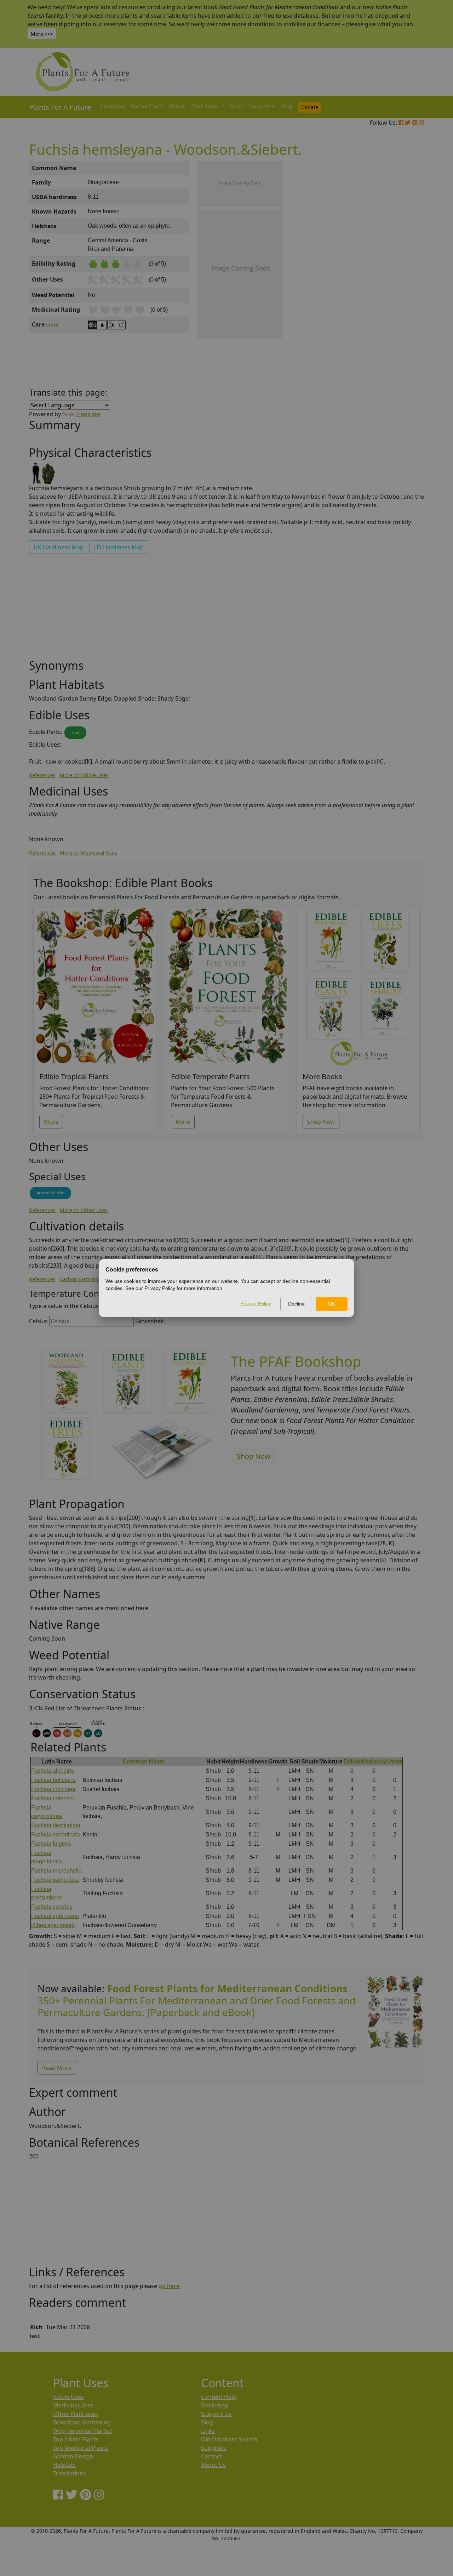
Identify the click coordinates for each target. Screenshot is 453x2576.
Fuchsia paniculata (55, 1880)
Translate (88, 414)
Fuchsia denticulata (56, 1825)
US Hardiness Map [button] (119, 547)
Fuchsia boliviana (53, 1780)
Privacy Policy (256, 1303)
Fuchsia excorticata (56, 1835)
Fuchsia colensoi (53, 1798)
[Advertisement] (395, 281)
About (177, 106)
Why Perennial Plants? (83, 2431)
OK (332, 1304)
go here (169, 2286)
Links (208, 2431)
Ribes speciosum (53, 1925)
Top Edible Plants (76, 2439)
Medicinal (374, 1762)
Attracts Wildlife (50, 1193)
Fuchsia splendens (55, 1916)
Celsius (38, 1321)
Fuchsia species (52, 1907)
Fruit (75, 732)
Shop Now (321, 1122)
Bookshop (215, 2405)
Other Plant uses (76, 2414)
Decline (296, 1304)
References (42, 775)
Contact (211, 2456)
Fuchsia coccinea (53, 1789)
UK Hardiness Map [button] (59, 547)
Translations (70, 2473)
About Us (213, 2465)
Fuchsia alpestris (53, 1771)
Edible (352, 1762)
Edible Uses (68, 2397)
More (51, 1122)
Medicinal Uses (73, 2405)
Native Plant (147, 106)
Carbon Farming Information (94, 1279)
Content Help (219, 2397)
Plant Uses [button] (205, 106)
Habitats (64, 2465)
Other (395, 1762)
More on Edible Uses (84, 775)
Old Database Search (229, 2439)
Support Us (216, 2414)
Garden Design (73, 2456)
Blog (286, 106)
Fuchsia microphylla (56, 1871)
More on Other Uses (84, 1210)
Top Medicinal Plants (81, 2448)
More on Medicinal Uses (88, 853)
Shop (237, 106)
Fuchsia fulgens (51, 1844)
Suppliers (262, 106)
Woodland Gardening (82, 2422)
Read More (57, 2068)
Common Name (144, 1762)
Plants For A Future (60, 107)
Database (112, 106)
